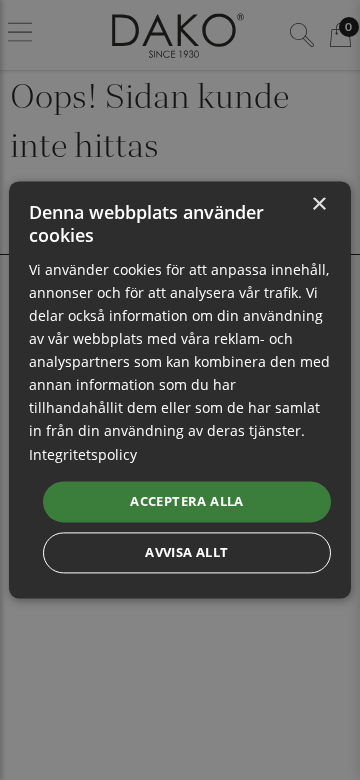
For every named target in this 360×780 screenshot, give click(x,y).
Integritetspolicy (83, 454)
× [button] (318, 204)
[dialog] (180, 389)
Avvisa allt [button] (186, 553)
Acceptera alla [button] (187, 501)
